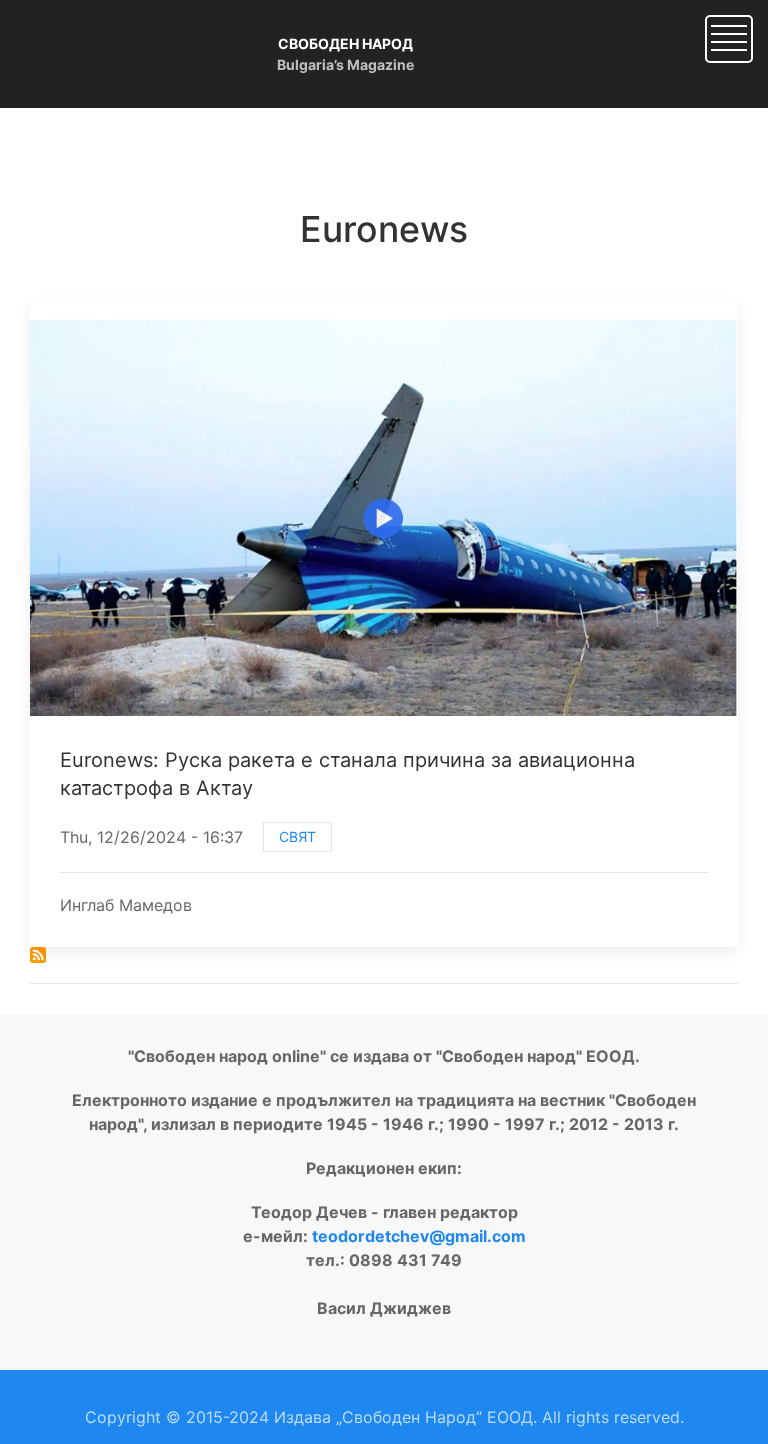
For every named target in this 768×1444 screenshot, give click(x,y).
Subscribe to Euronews (38, 955)
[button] (729, 37)
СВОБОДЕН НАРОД (345, 43)
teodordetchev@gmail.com (419, 1236)
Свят (297, 836)
